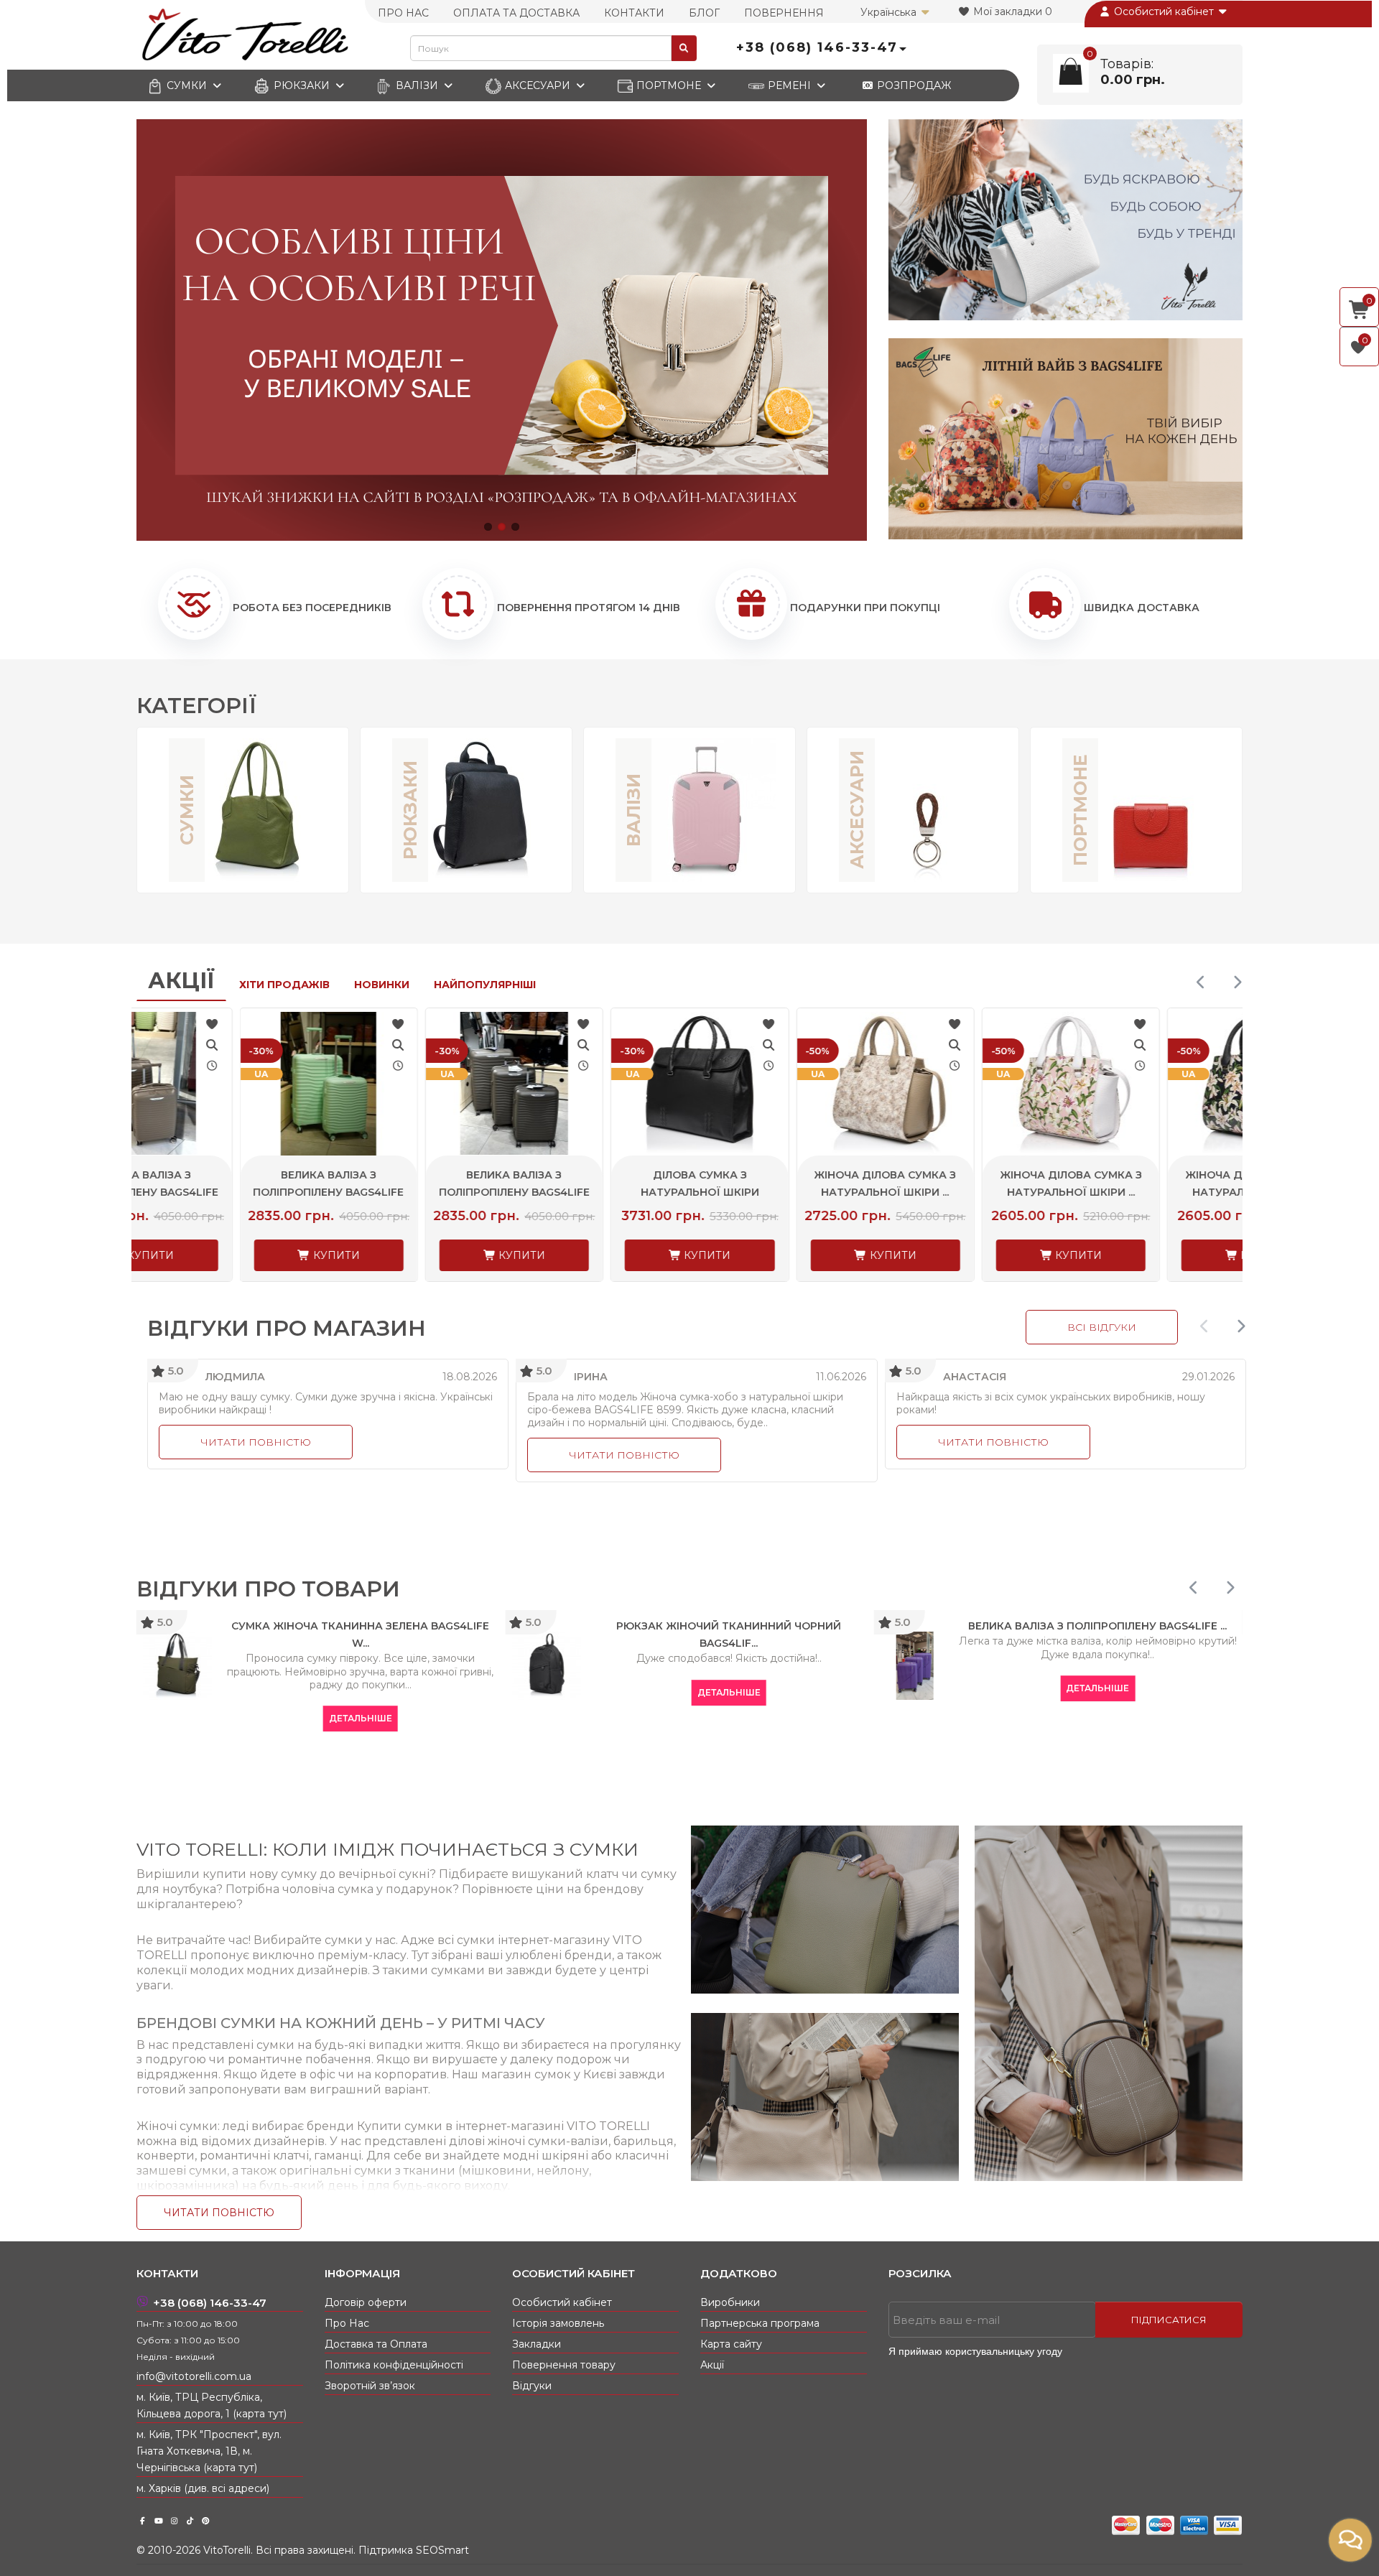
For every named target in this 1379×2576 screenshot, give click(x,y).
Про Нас (347, 2323)
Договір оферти (366, 2302)
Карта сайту (731, 2344)
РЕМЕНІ (789, 85)
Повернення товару (564, 2365)
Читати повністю (256, 1442)
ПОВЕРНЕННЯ (784, 13)
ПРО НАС (403, 13)
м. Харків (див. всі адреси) (203, 2488)
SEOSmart (442, 2550)
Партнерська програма (760, 2323)
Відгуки (532, 2386)
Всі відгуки (1102, 1327)
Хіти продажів (284, 985)
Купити (232, 1255)
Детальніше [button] (210, 1718)
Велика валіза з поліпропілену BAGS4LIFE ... (226, 1192)
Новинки (382, 985)
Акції (181, 981)
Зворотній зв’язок (370, 2386)
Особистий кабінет (1164, 11)
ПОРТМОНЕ (669, 85)
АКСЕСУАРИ (538, 85)
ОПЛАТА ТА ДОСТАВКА (516, 13)
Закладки (537, 2344)
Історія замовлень (558, 2323)
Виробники (730, 2302)
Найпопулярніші (485, 985)
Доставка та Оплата (376, 2344)
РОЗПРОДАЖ (913, 85)
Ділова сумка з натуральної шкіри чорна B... (596, 1192)
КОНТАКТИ (634, 13)
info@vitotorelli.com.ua (194, 2376)
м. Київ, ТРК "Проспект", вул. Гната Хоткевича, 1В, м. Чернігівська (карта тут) (209, 2451)
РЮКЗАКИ (302, 85)
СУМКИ (187, 85)
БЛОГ (704, 13)
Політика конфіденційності (394, 2365)
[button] (488, 527)
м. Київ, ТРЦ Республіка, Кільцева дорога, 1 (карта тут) (212, 2405)
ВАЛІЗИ (417, 85)
